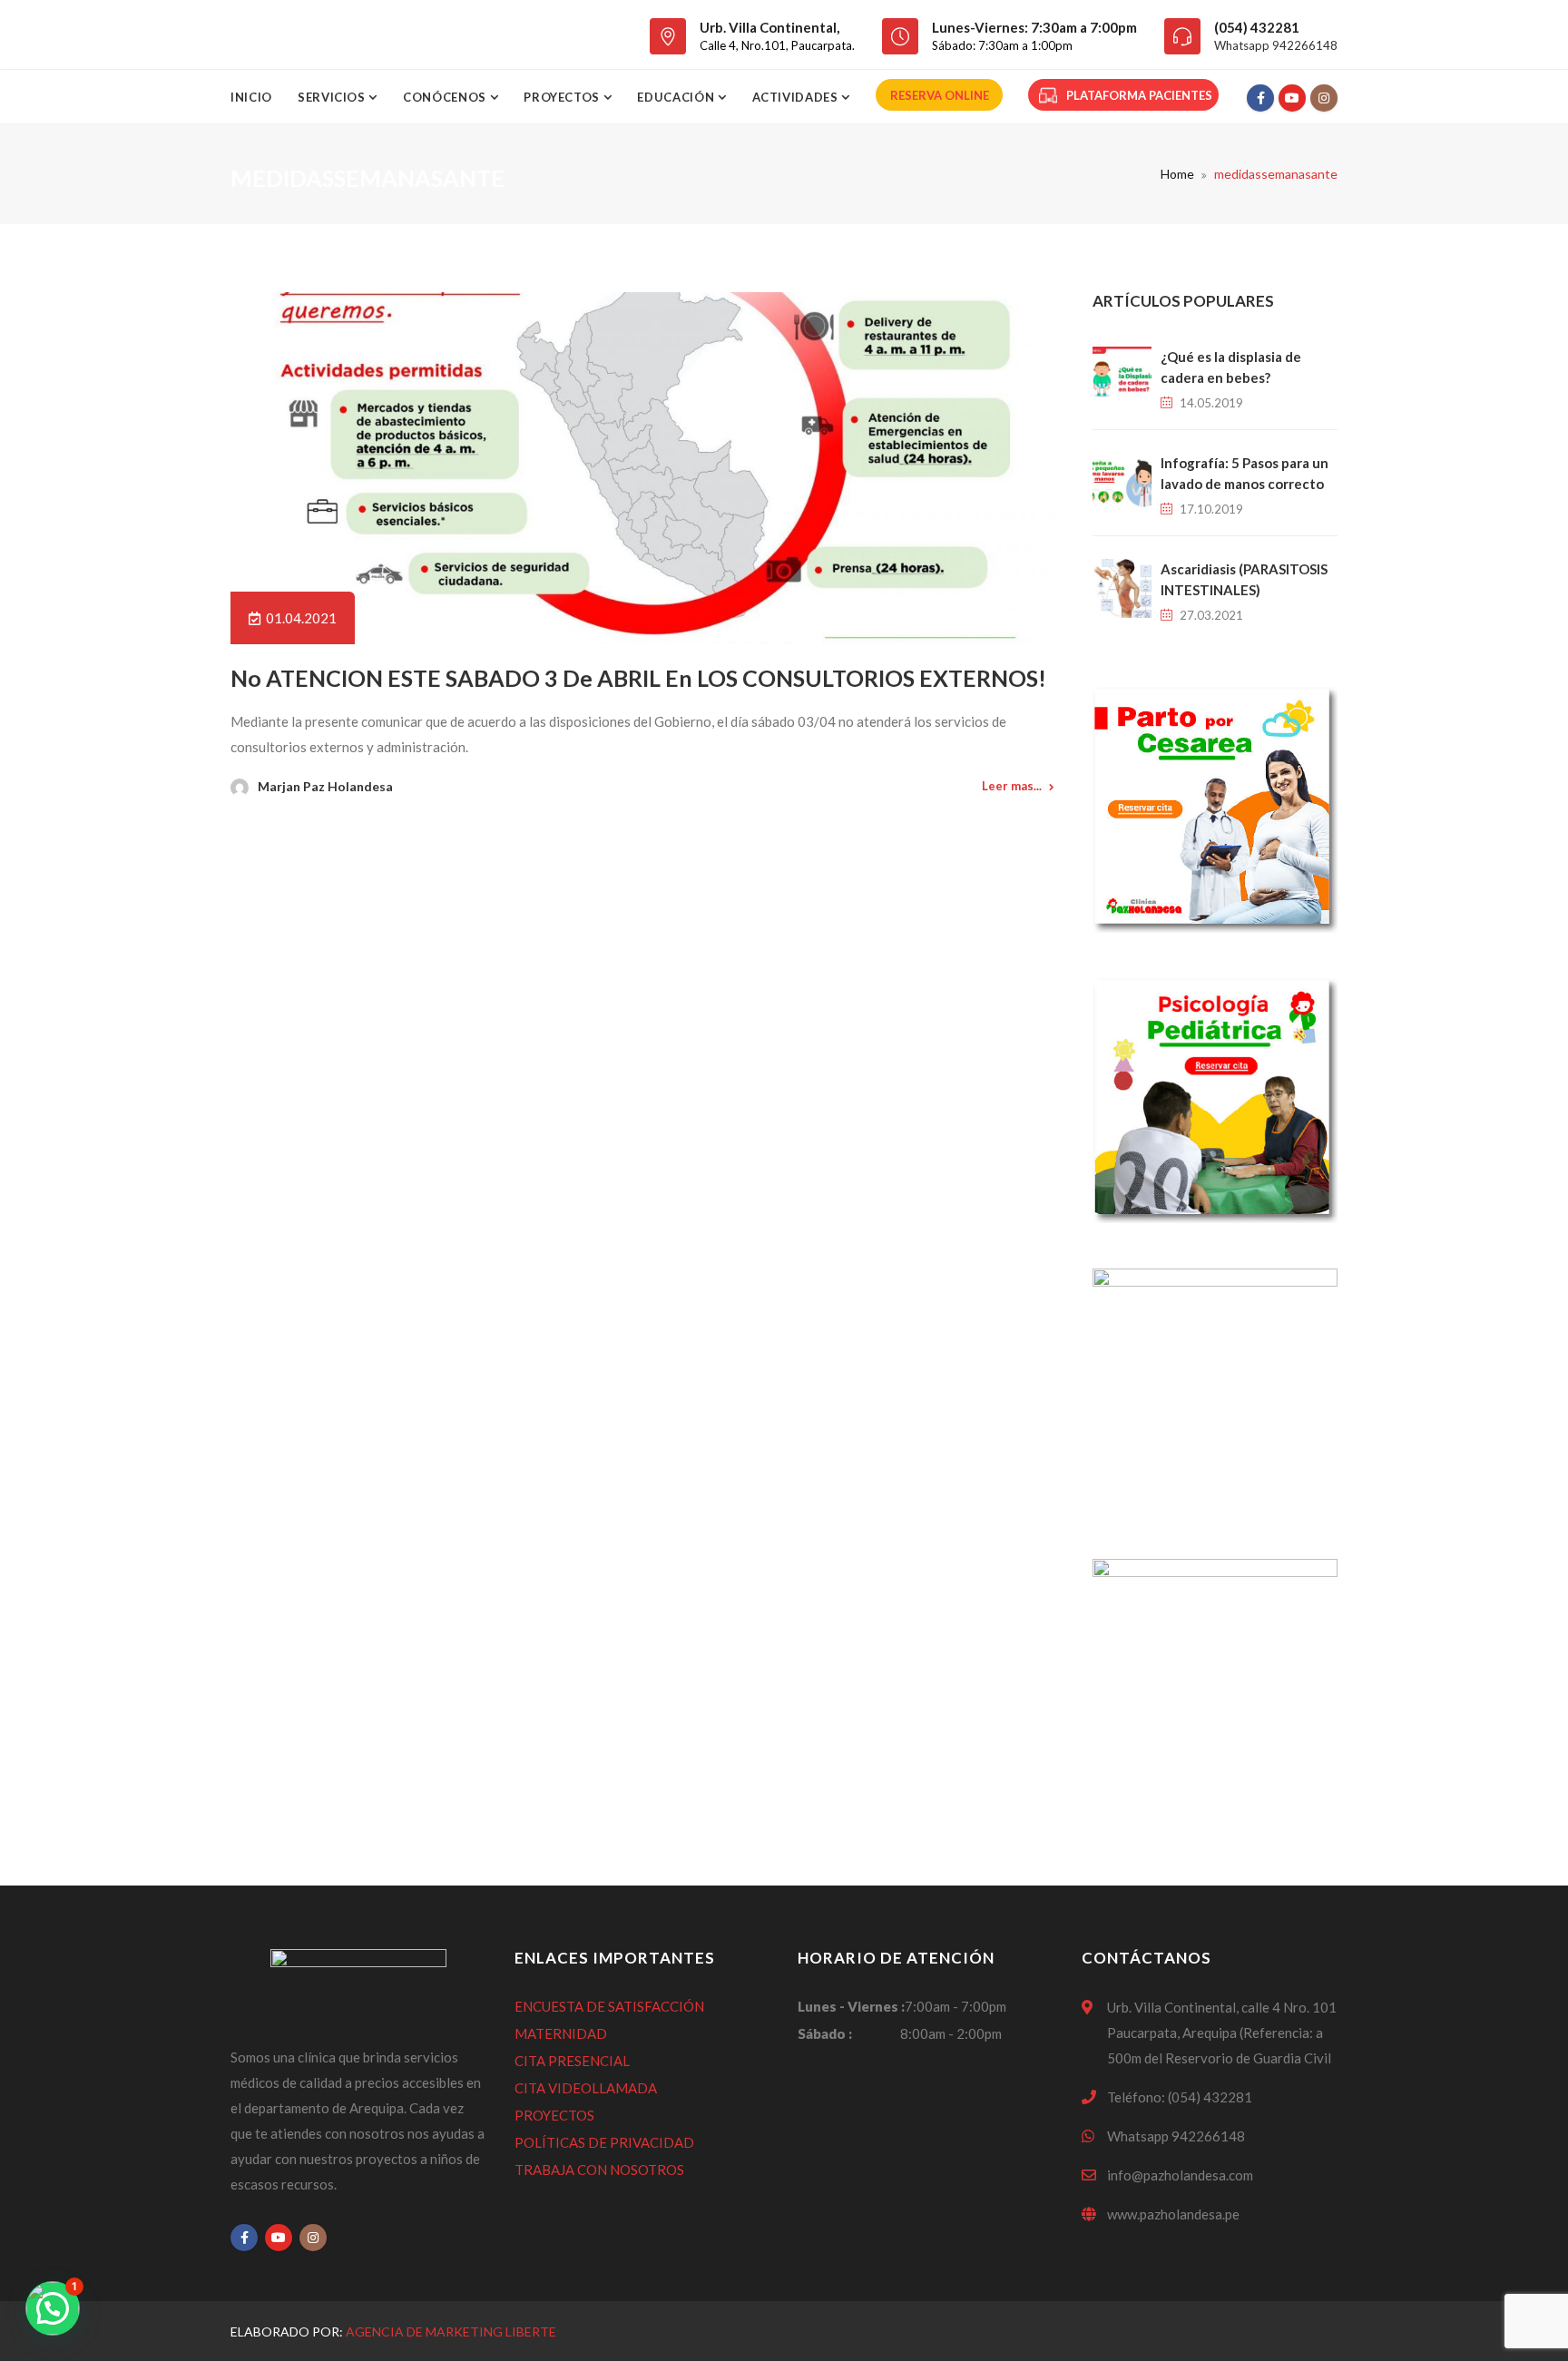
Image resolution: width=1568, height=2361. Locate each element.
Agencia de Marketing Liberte (451, 2332)
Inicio (251, 97)
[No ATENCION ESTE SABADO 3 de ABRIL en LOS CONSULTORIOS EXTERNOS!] (642, 468)
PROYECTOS (554, 2115)
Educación (677, 97)
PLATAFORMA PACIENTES (1139, 95)
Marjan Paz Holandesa (325, 786)
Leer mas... (1012, 786)
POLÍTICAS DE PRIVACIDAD (604, 2142)
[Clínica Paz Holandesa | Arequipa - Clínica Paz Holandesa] (333, 34)
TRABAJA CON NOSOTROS (599, 2170)
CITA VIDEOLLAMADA (586, 2088)
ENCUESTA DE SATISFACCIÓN (609, 2006)
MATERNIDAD (561, 2033)
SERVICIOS (333, 97)
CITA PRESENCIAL (572, 2061)
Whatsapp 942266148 (1276, 45)
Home (1177, 174)
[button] (53, 2308)
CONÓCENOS (446, 97)
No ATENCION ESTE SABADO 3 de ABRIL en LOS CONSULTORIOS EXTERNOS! (638, 678)
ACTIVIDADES (797, 97)
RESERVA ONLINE (940, 95)
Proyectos (563, 97)
